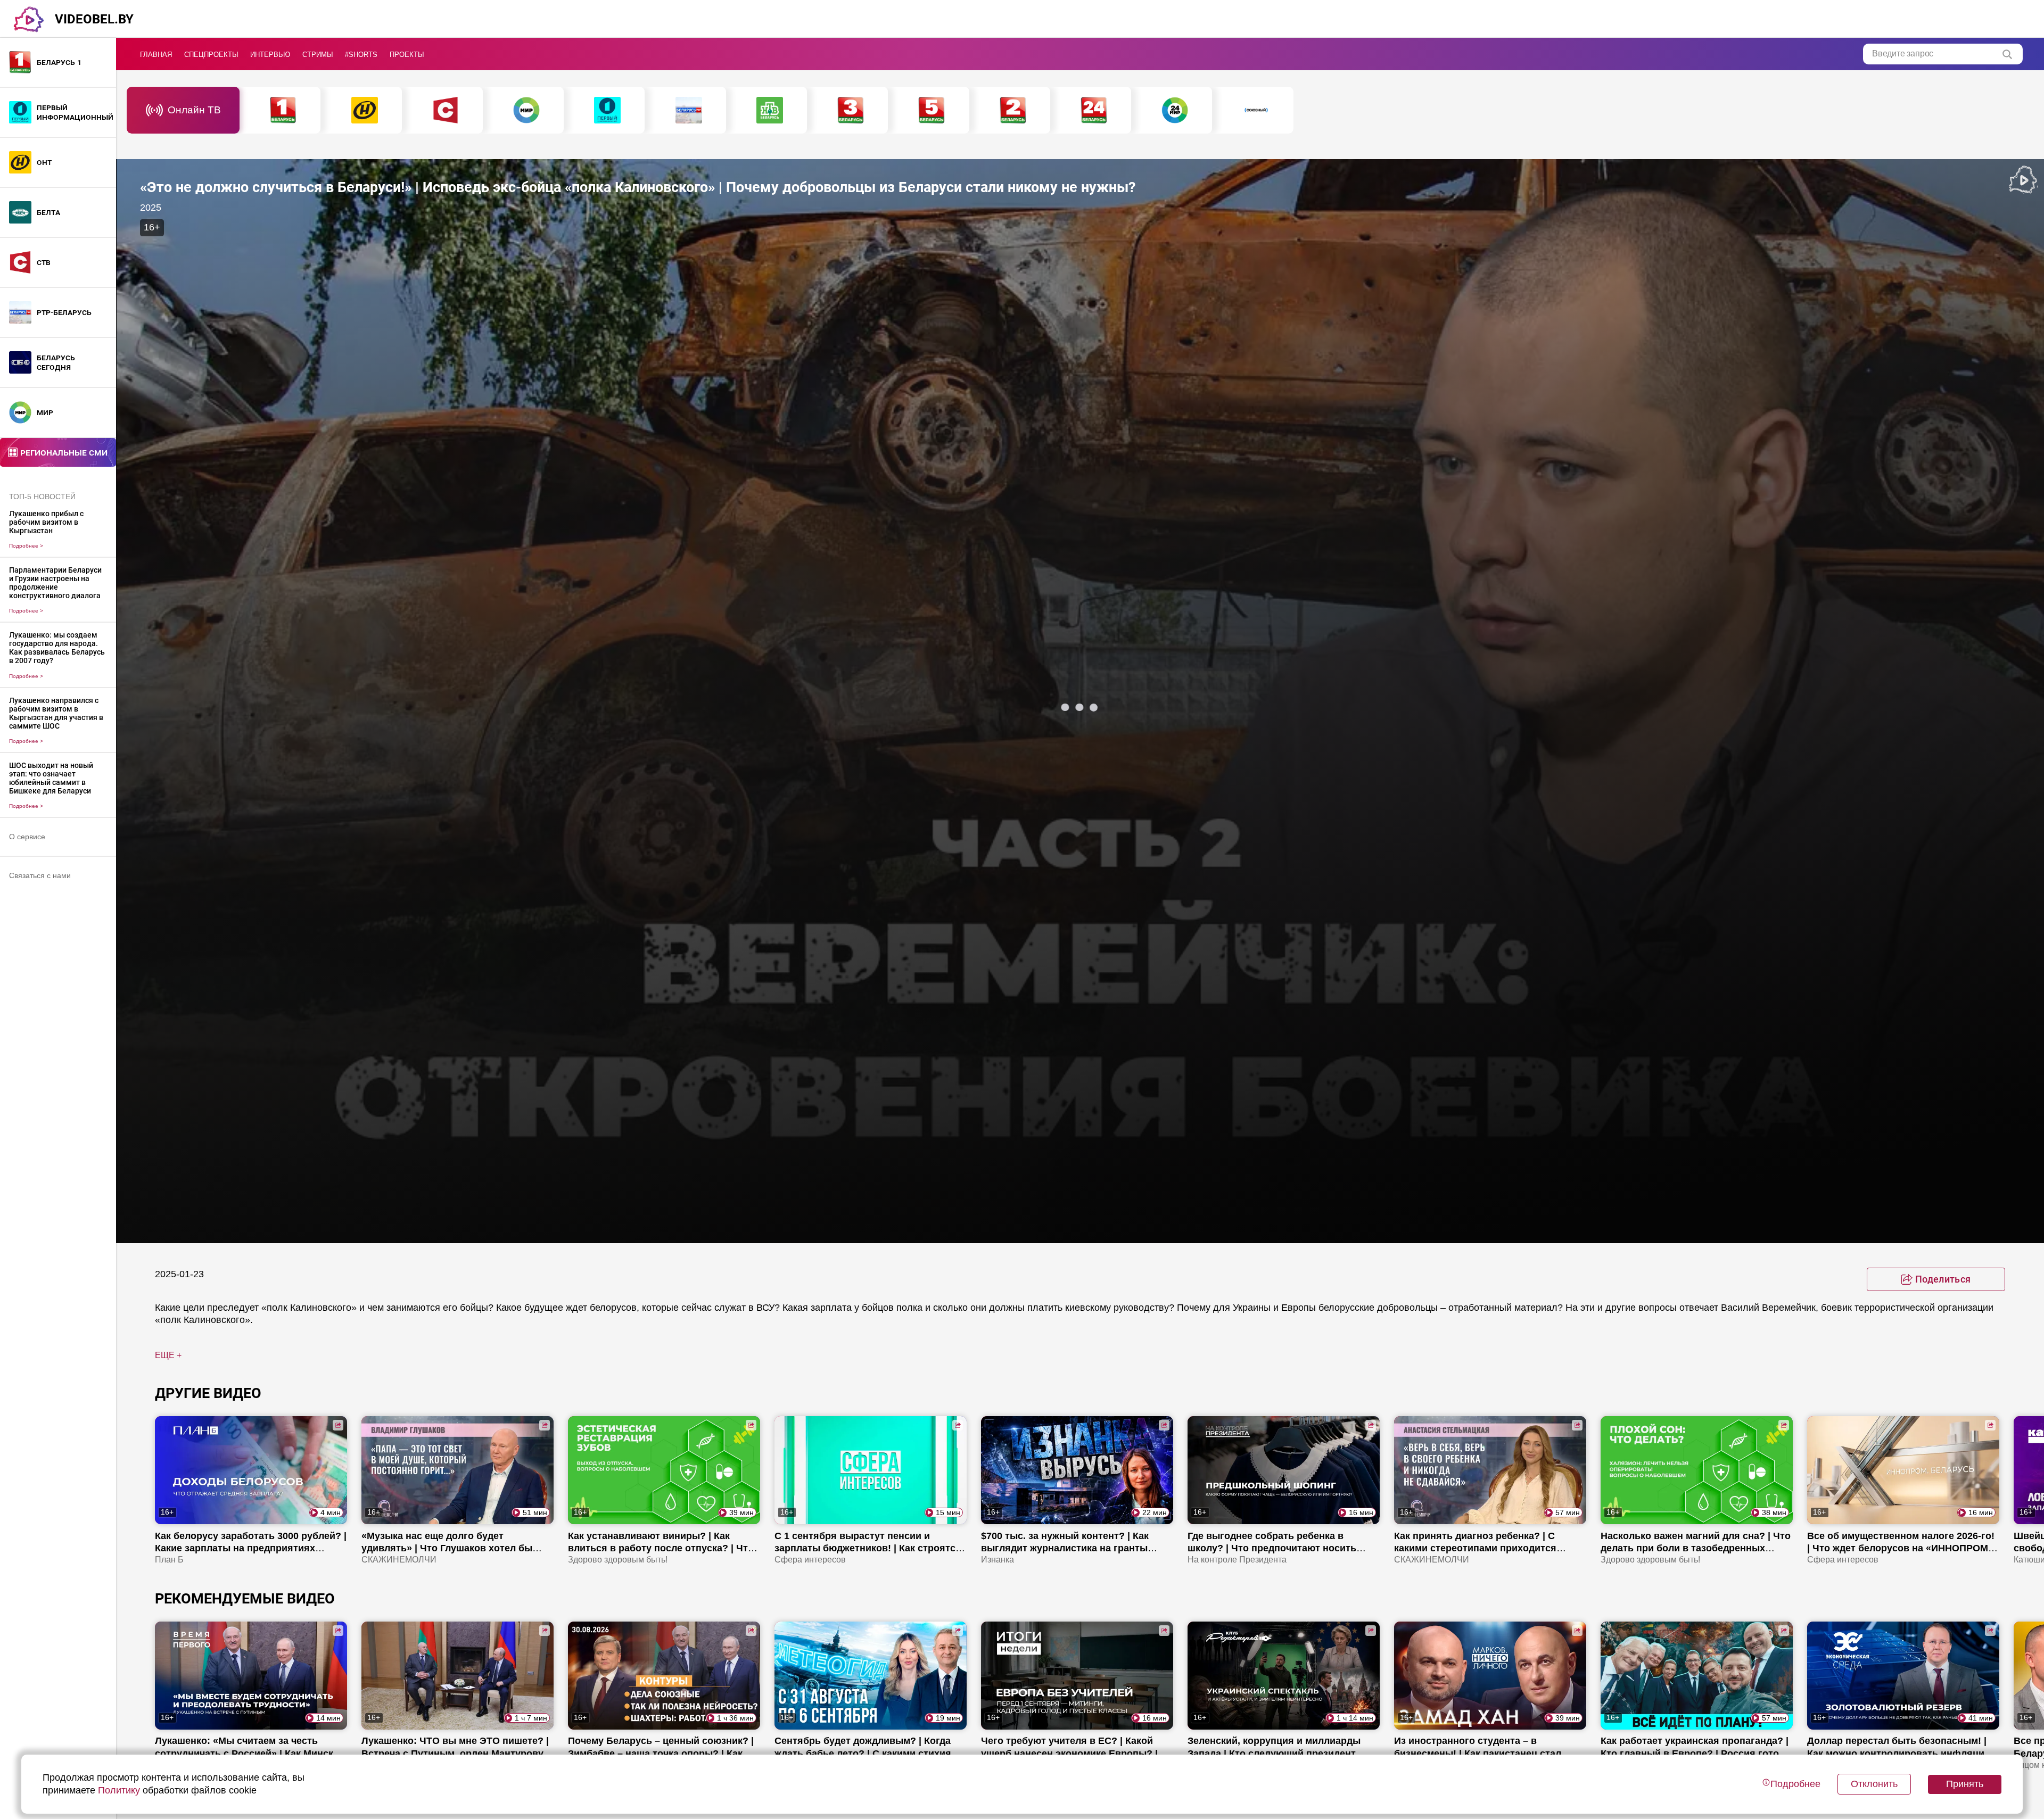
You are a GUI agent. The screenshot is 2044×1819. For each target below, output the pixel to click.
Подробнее (26, 546)
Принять (1965, 1784)
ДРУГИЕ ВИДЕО (208, 1393)
